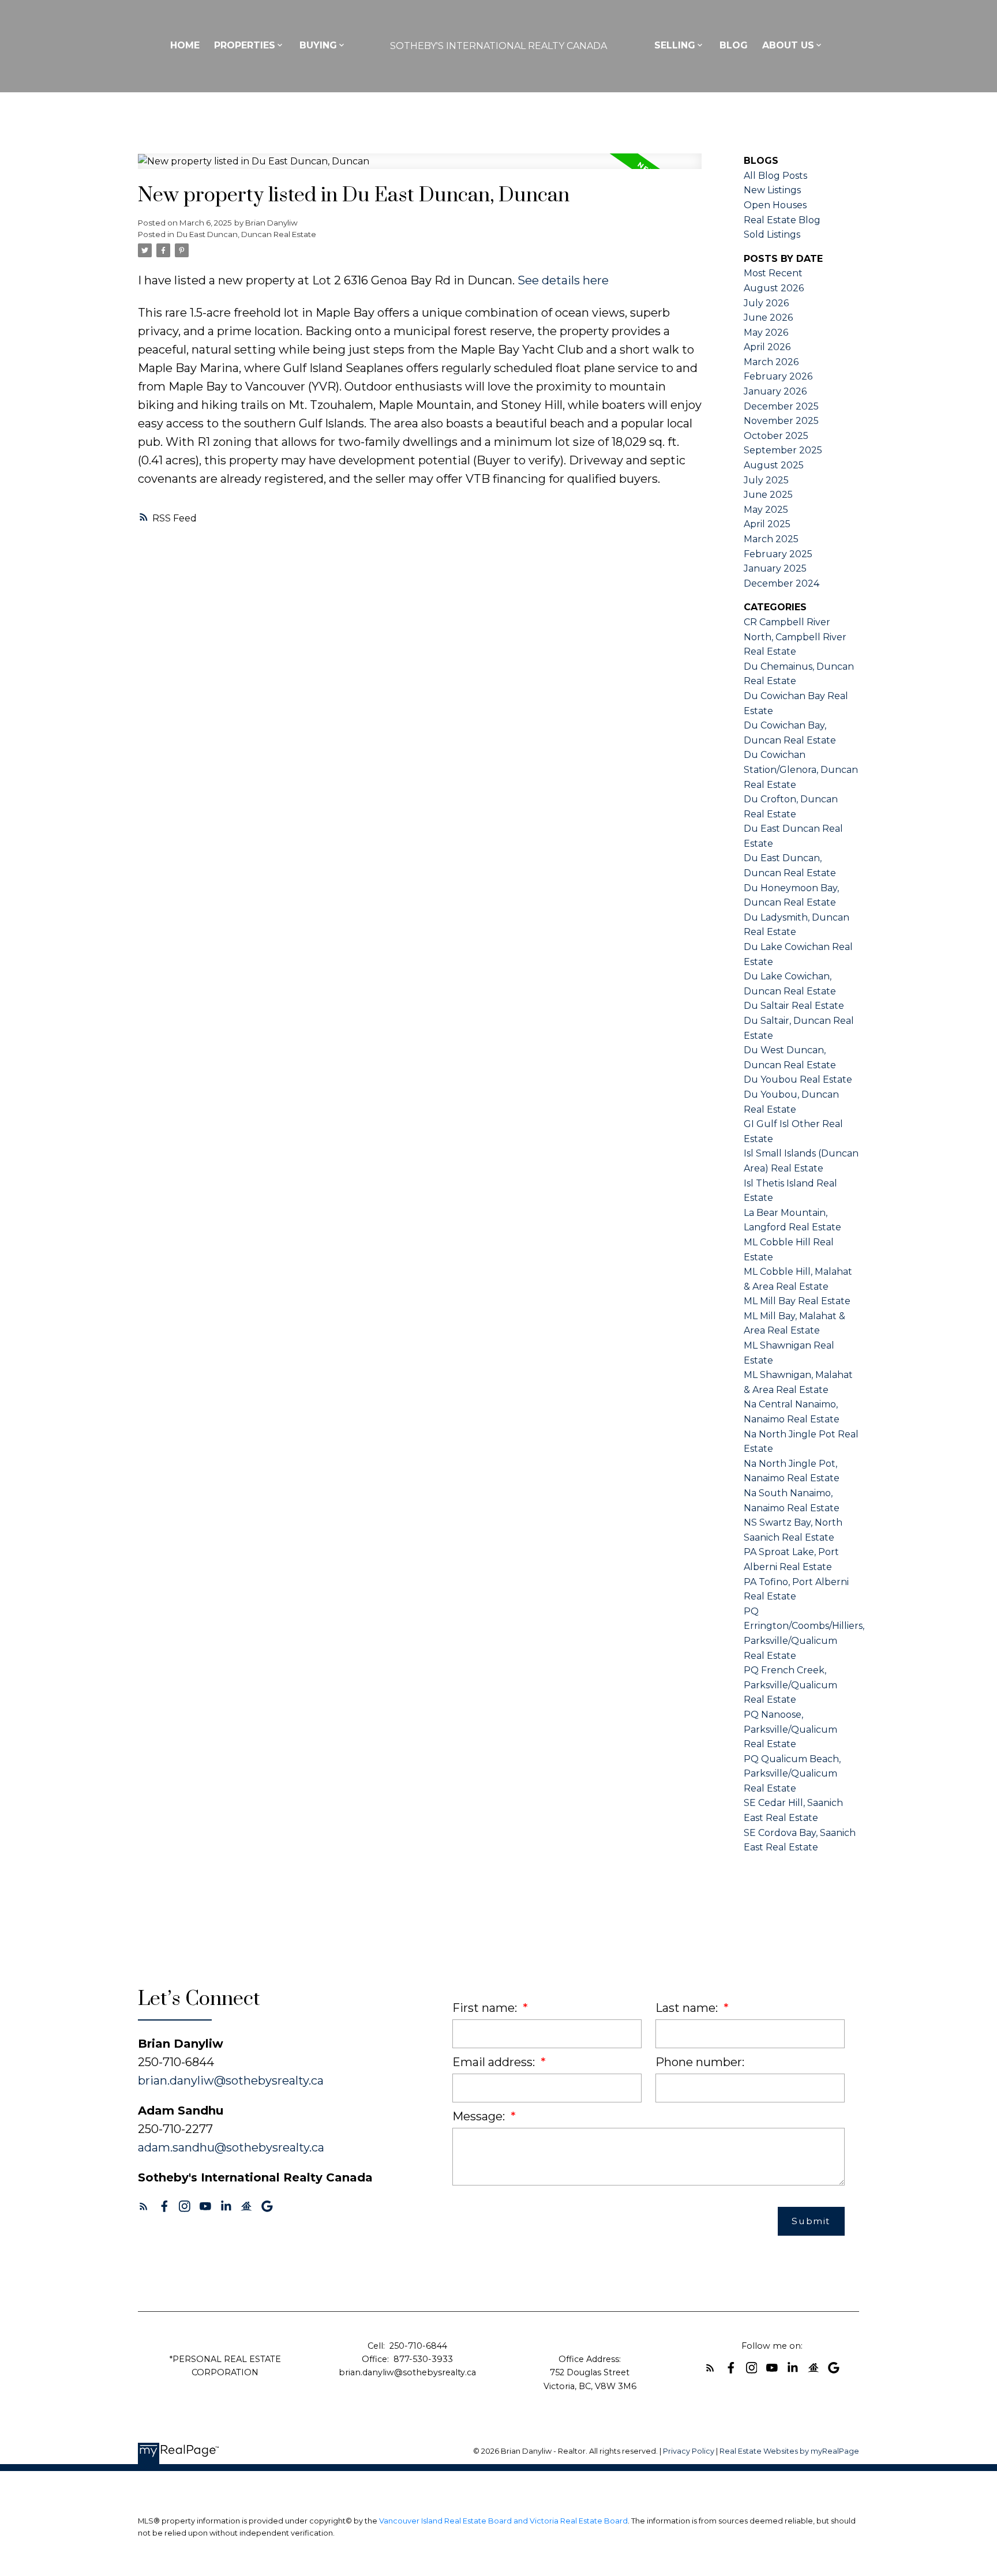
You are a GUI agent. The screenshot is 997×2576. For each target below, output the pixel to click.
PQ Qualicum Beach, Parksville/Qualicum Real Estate (792, 1774)
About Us (788, 45)
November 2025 (781, 421)
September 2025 (783, 450)
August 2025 (774, 465)
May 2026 (766, 333)
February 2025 (778, 554)
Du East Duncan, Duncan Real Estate (246, 234)
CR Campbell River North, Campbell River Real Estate (795, 637)
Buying (318, 45)
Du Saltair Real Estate (794, 1006)
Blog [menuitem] (734, 45)
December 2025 (781, 406)
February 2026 (778, 376)
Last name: (688, 2008)
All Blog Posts (775, 176)
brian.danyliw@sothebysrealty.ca (231, 2081)
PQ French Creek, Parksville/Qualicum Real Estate (790, 1685)
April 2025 (767, 524)
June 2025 (768, 495)
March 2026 (771, 362)
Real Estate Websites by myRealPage (789, 2451)
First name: (486, 2008)
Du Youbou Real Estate (798, 1079)
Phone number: (700, 2062)
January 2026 (775, 391)
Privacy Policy (689, 2451)
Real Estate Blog (782, 220)
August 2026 (774, 288)
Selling (675, 45)
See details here (563, 280)
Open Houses (775, 205)
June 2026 (768, 318)
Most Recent (773, 273)
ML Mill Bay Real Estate (797, 1301)
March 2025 (771, 539)
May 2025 (766, 510)
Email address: (495, 2062)
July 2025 (766, 480)
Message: (480, 2116)
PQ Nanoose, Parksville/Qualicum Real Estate (790, 1729)
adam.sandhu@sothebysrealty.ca (231, 2147)
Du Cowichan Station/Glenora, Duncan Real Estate (801, 769)
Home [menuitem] (185, 45)
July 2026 (766, 303)
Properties (245, 45)
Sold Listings (772, 234)
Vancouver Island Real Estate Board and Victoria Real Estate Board (503, 2521)
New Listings (772, 190)
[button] (144, 2206)
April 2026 (767, 347)
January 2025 (775, 568)
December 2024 (782, 583)
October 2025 (776, 436)
